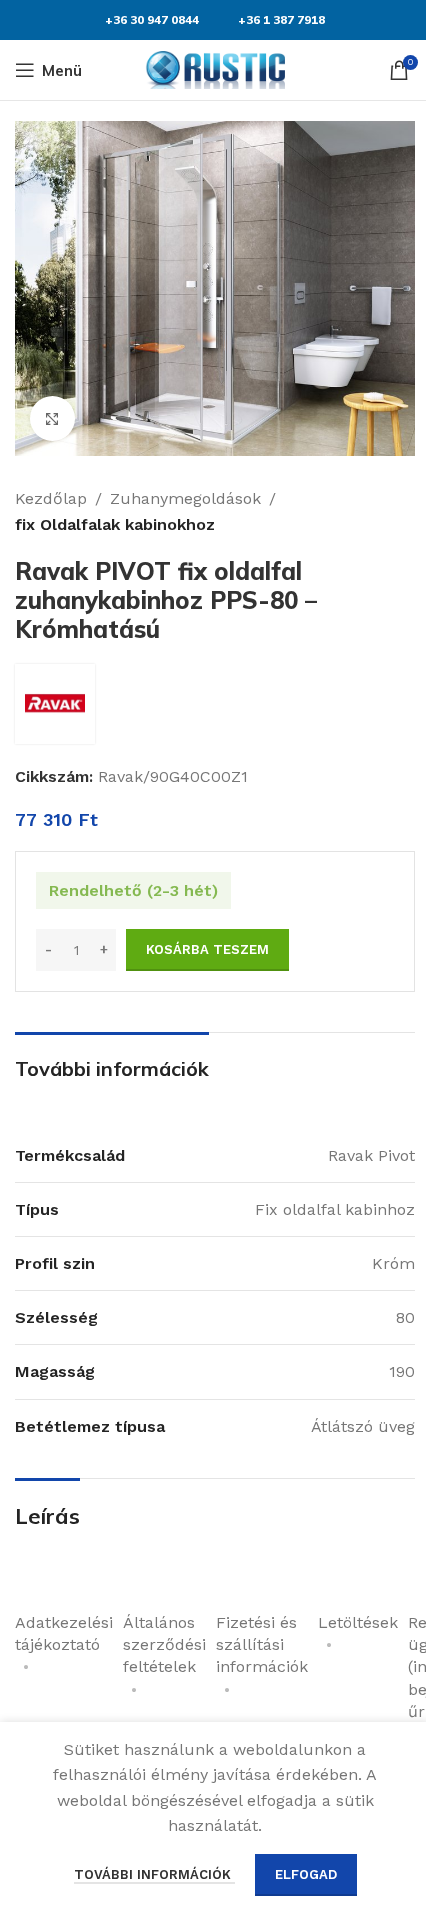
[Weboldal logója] (215, 68)
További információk (154, 1874)
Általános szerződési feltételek (164, 1645)
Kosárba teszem (207, 949)
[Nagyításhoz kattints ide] (52, 418)
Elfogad (306, 1874)
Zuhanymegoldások (185, 498)
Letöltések (358, 1622)
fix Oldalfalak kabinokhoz (115, 524)
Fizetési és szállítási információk (262, 1645)
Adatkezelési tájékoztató (64, 1633)
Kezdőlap (51, 498)
